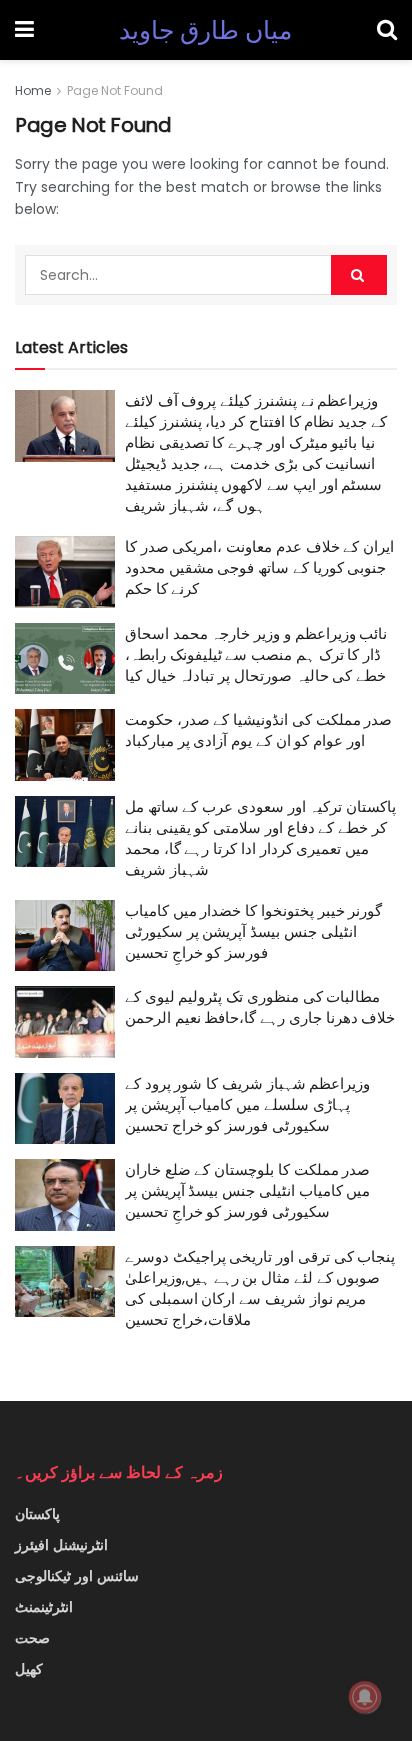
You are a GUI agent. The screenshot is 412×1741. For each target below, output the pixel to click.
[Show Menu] (24, 30)
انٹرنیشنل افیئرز (61, 1545)
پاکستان (37, 1514)
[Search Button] (387, 30)
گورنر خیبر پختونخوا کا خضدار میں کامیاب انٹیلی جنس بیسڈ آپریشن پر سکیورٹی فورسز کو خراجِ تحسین (253, 931)
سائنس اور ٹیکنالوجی (77, 1576)
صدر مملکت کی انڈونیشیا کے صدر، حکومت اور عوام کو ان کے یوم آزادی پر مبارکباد (258, 730)
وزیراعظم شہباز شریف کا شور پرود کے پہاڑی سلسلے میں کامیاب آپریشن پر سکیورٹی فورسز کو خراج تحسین (247, 1104)
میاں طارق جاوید (206, 30)
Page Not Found (115, 90)
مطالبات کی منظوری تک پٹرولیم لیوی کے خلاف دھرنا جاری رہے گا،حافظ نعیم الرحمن (260, 1007)
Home (33, 90)
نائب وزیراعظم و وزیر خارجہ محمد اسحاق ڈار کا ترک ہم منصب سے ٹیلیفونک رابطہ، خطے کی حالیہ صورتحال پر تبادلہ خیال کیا (256, 654)
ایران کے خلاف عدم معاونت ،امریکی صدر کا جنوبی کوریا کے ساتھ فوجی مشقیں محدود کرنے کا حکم (259, 567)
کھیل (29, 1669)
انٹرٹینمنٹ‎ (44, 1607)
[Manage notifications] (365, 1697)
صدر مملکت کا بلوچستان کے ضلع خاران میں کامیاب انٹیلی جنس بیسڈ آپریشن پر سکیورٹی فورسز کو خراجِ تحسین (247, 1190)
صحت (32, 1638)
